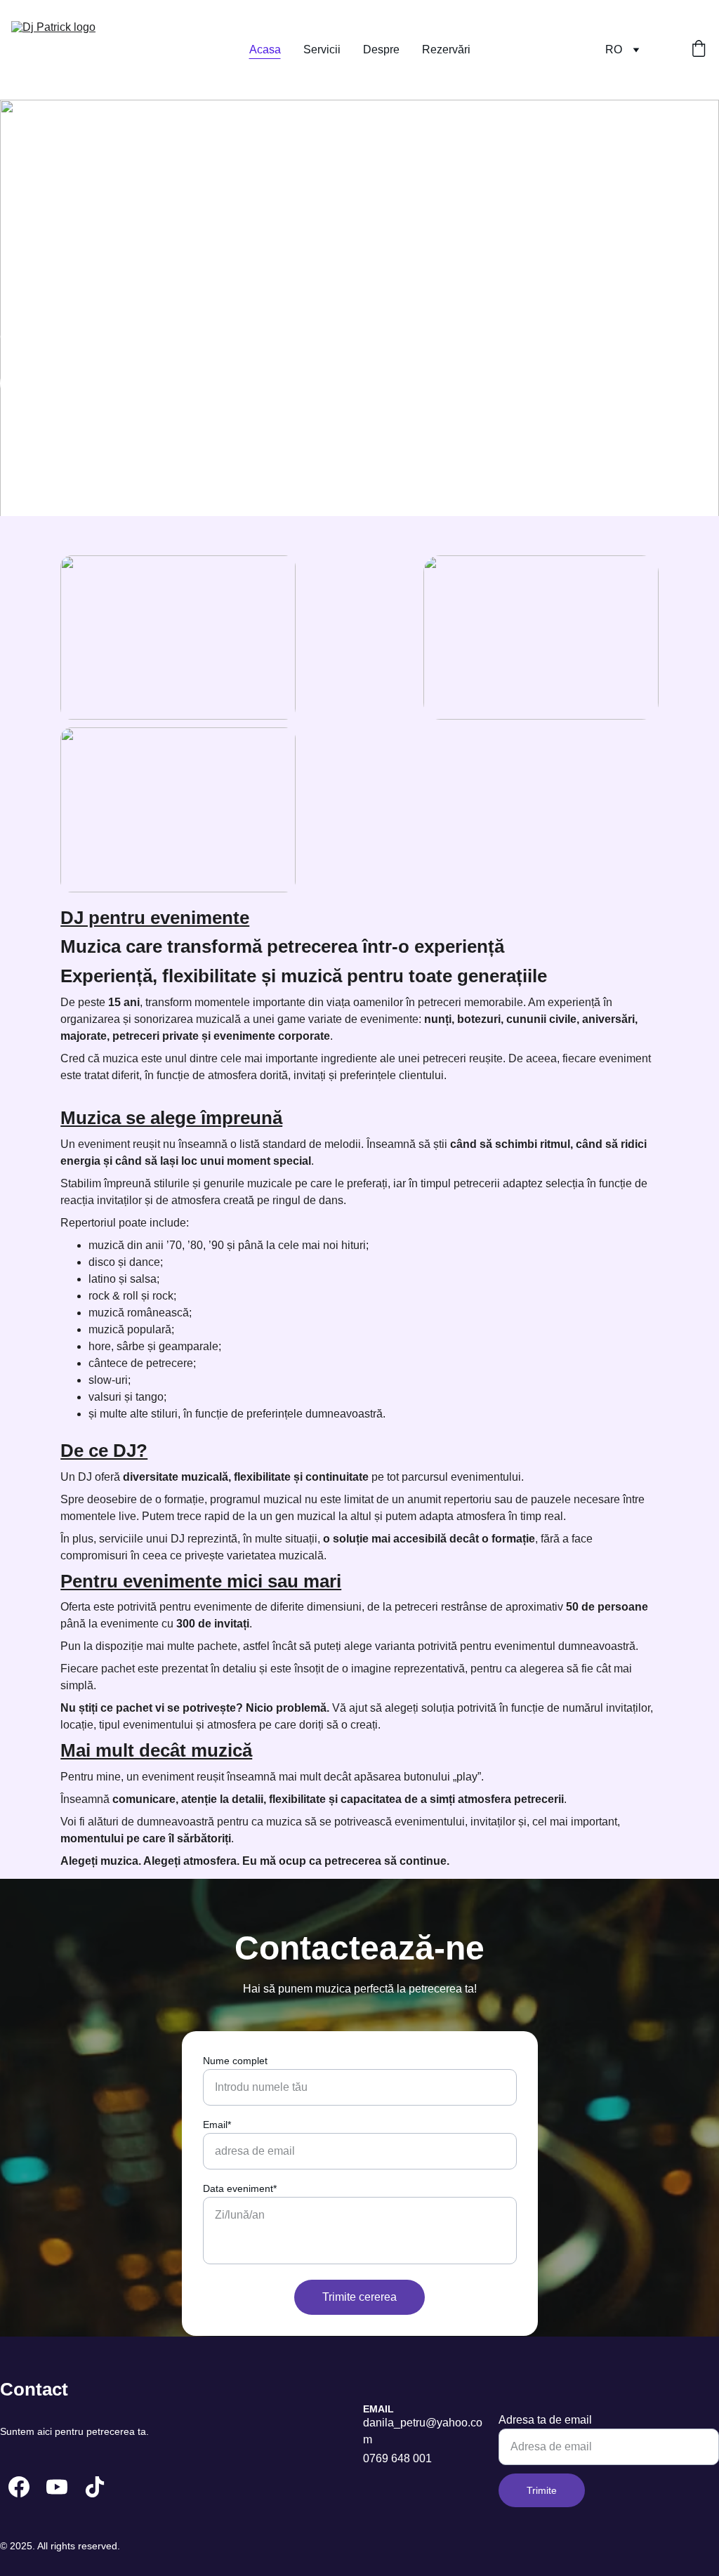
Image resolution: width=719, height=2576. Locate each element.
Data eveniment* (240, 2188)
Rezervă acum (57, 383)
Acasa (265, 49)
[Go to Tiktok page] (95, 2487)
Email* (217, 2125)
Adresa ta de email (545, 2420)
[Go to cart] (699, 50)
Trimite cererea (359, 2297)
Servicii (322, 49)
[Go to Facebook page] (19, 2487)
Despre (381, 49)
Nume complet (235, 2061)
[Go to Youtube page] (57, 2487)
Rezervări (446, 49)
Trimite (542, 2490)
